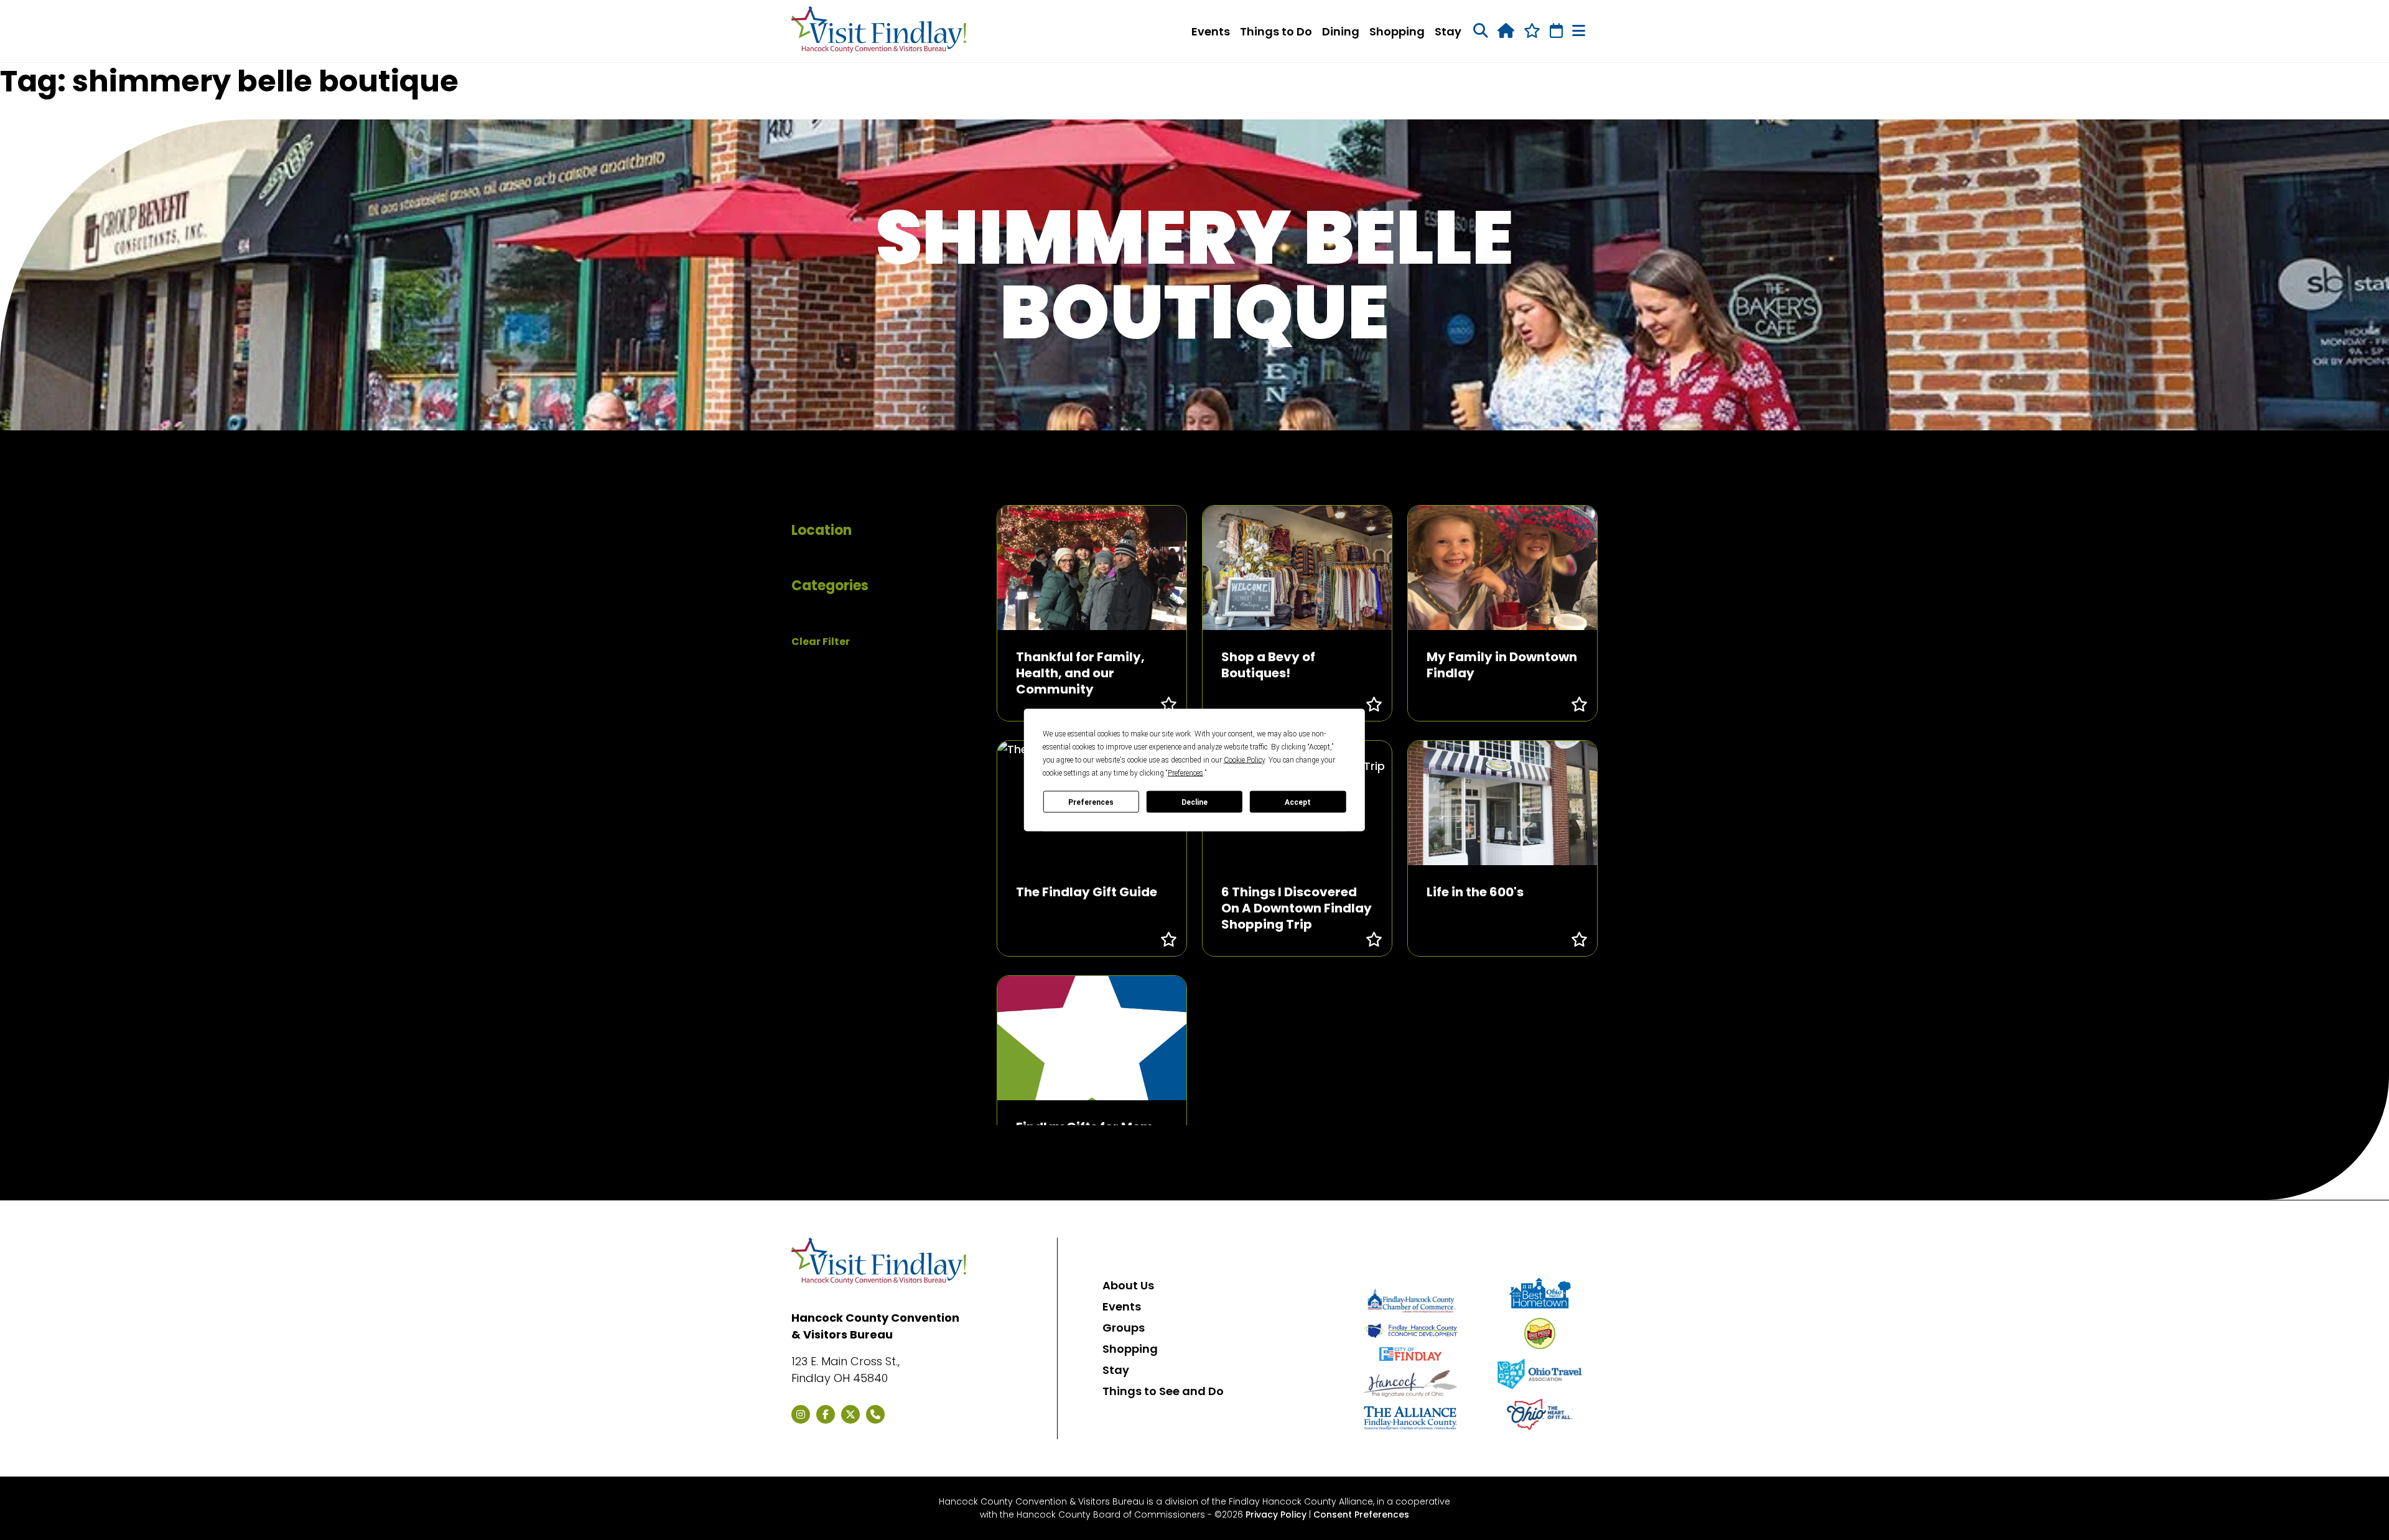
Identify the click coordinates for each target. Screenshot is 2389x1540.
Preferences (1091, 802)
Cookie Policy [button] (1244, 760)
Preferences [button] (1185, 773)
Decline (1194, 802)
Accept (1298, 802)
